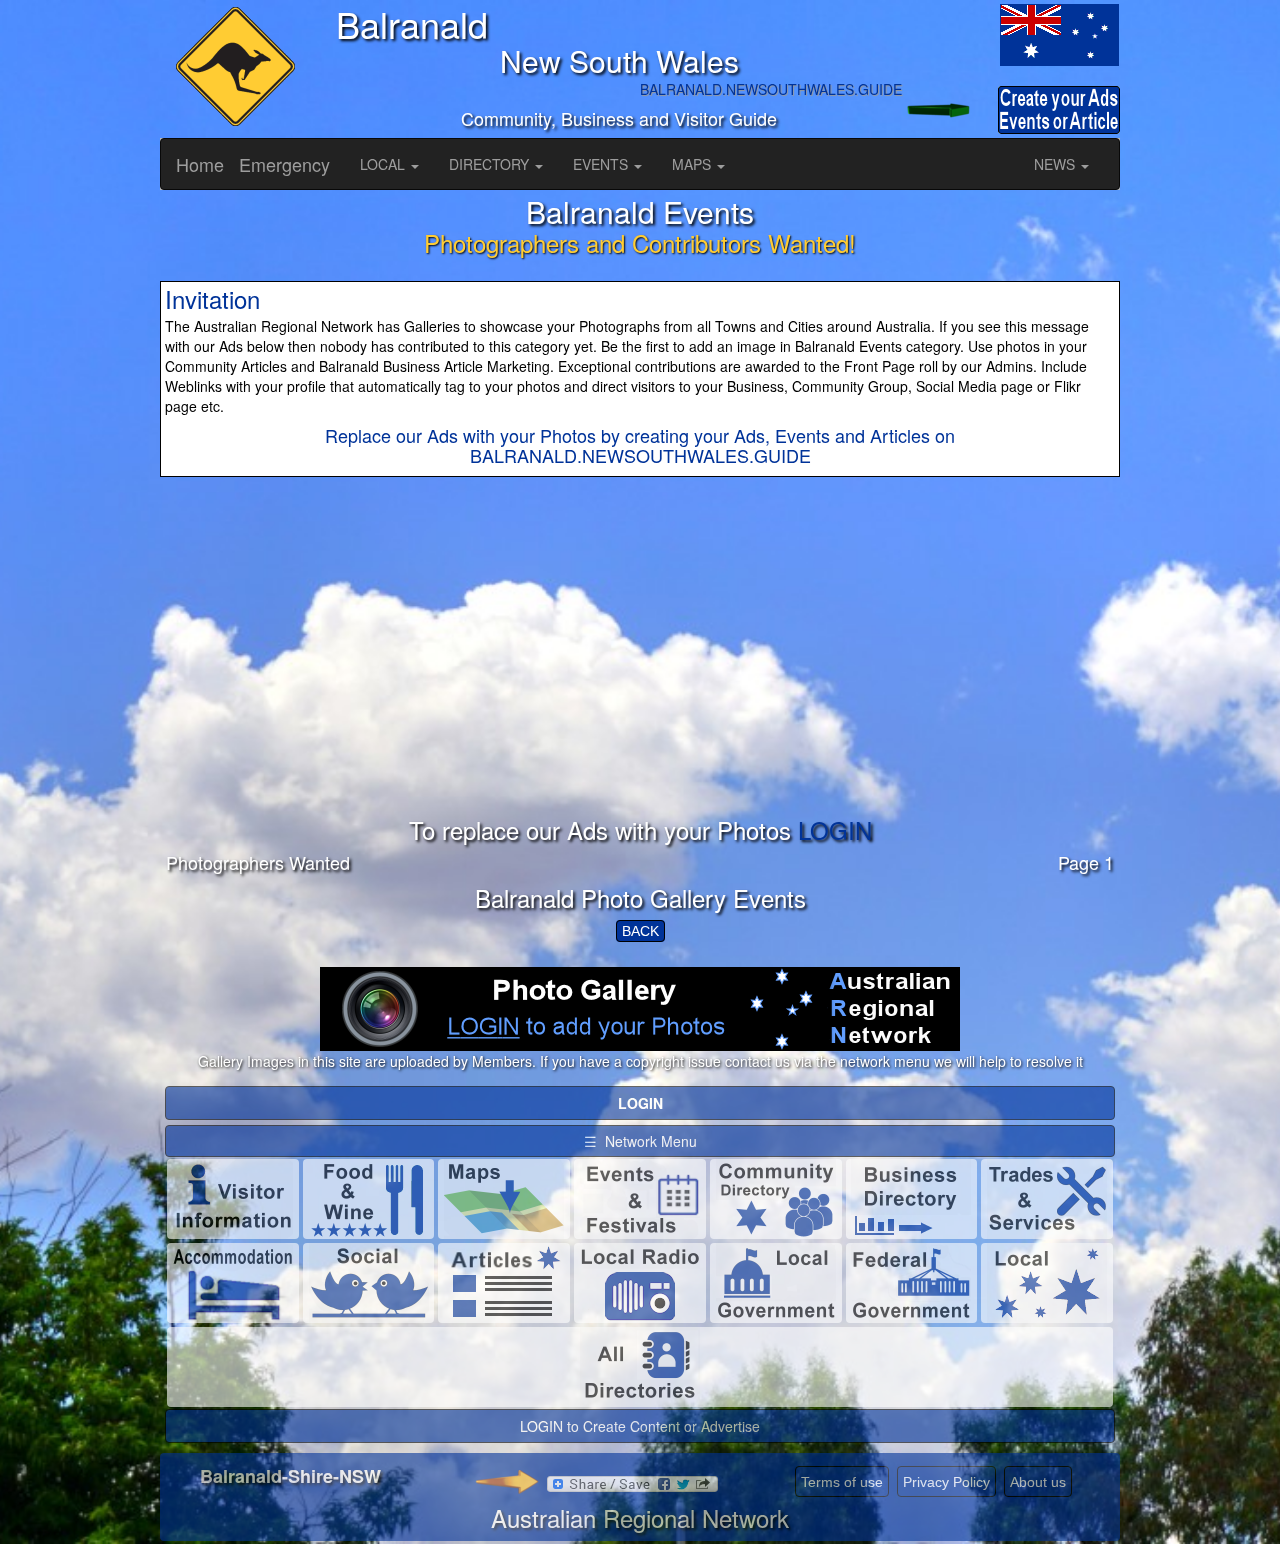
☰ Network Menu (640, 1141)
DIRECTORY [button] (491, 164)
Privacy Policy (946, 1482)
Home (200, 164)
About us (1038, 1482)
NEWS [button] (1056, 164)
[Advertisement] (640, 677)
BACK (640, 931)
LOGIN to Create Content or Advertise (640, 1426)
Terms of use (842, 1482)
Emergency (284, 164)
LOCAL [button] (384, 164)
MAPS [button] (693, 164)
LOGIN (835, 829)
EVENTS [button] (602, 164)
